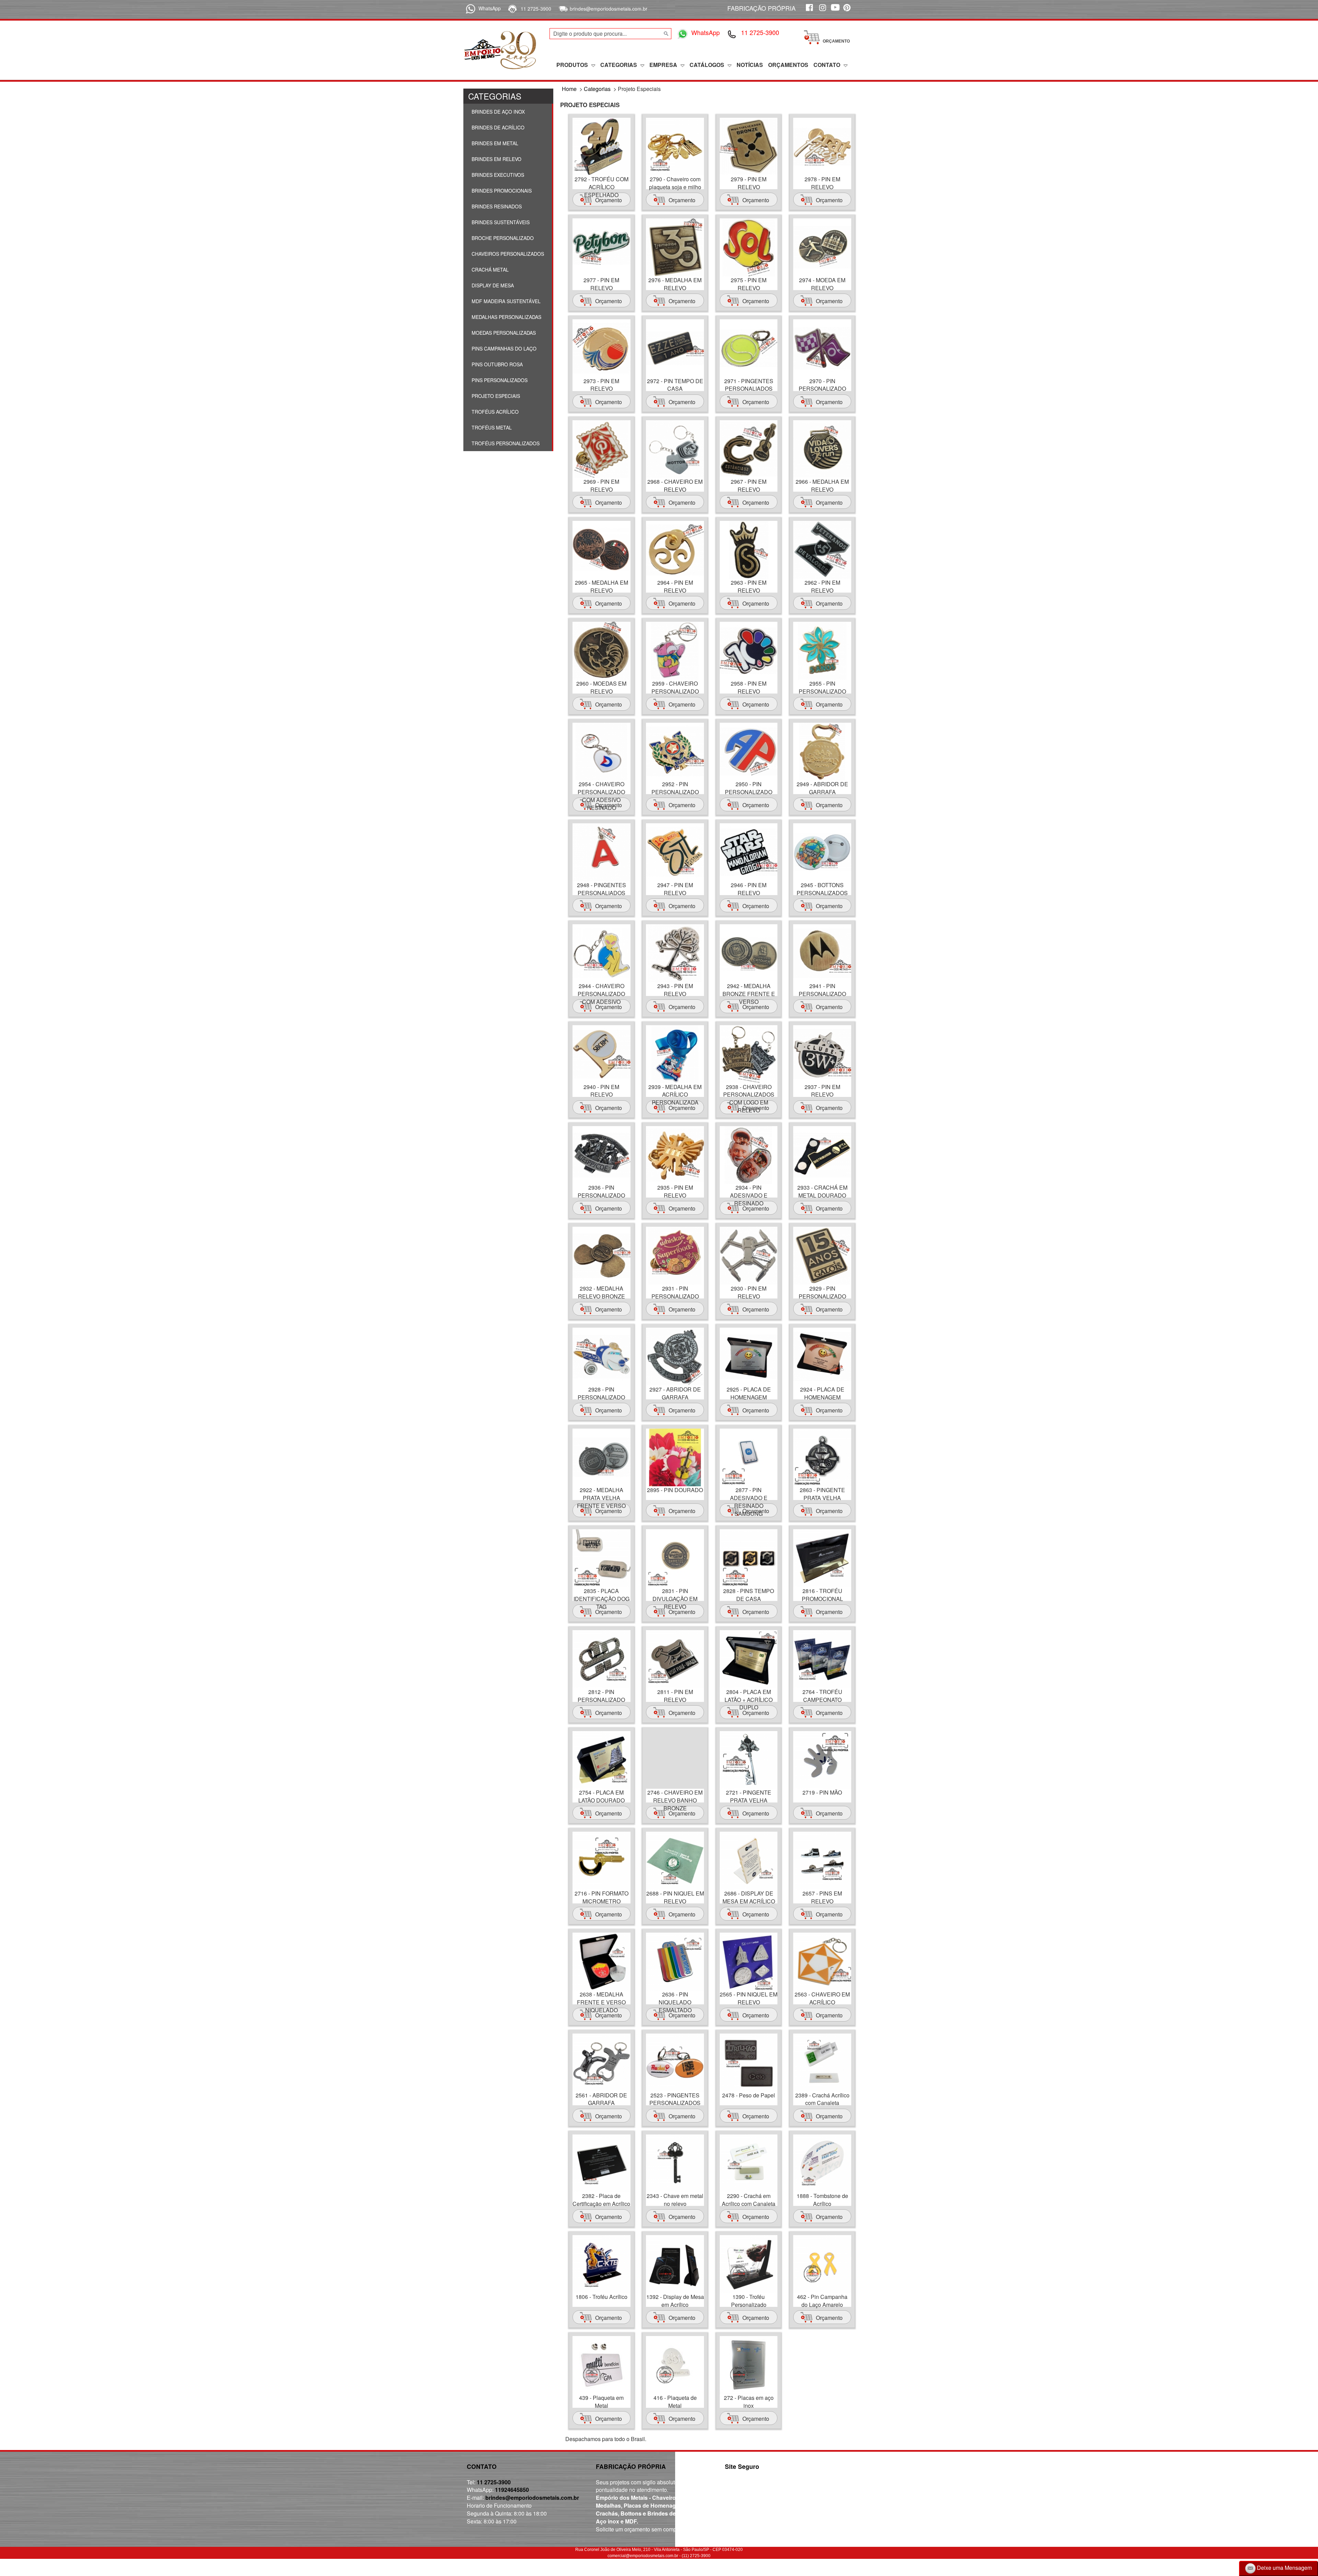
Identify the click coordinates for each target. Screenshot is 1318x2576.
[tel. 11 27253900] (512, 9)
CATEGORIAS (619, 65)
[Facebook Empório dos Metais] (809, 11)
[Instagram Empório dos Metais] (822, 11)
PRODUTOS (572, 65)
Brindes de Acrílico (497, 127)
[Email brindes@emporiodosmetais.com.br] (562, 9)
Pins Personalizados (499, 380)
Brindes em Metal (494, 143)
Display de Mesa (492, 285)
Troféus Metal (491, 427)
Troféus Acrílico (494, 412)
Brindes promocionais (501, 191)
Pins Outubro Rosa (496, 364)
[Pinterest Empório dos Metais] (848, 11)
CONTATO (827, 65)
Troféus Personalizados (505, 443)
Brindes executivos (497, 175)
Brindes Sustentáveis (500, 222)
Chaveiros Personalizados (507, 254)
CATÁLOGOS (707, 65)
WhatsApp (490, 8)
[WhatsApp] (469, 8)
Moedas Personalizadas (503, 333)
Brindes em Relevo (496, 159)
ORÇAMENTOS (788, 65)
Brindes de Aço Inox (498, 112)
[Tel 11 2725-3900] (732, 34)
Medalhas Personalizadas (506, 317)
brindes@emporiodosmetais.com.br (609, 9)
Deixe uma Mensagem (1284, 2568)
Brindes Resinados (496, 206)
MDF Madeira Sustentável (505, 301)
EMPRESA (663, 65)
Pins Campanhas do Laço (503, 348)
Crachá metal (489, 270)
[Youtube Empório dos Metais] (835, 11)
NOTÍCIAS (750, 65)
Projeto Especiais (495, 396)
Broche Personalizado (502, 238)
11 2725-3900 (536, 9)
